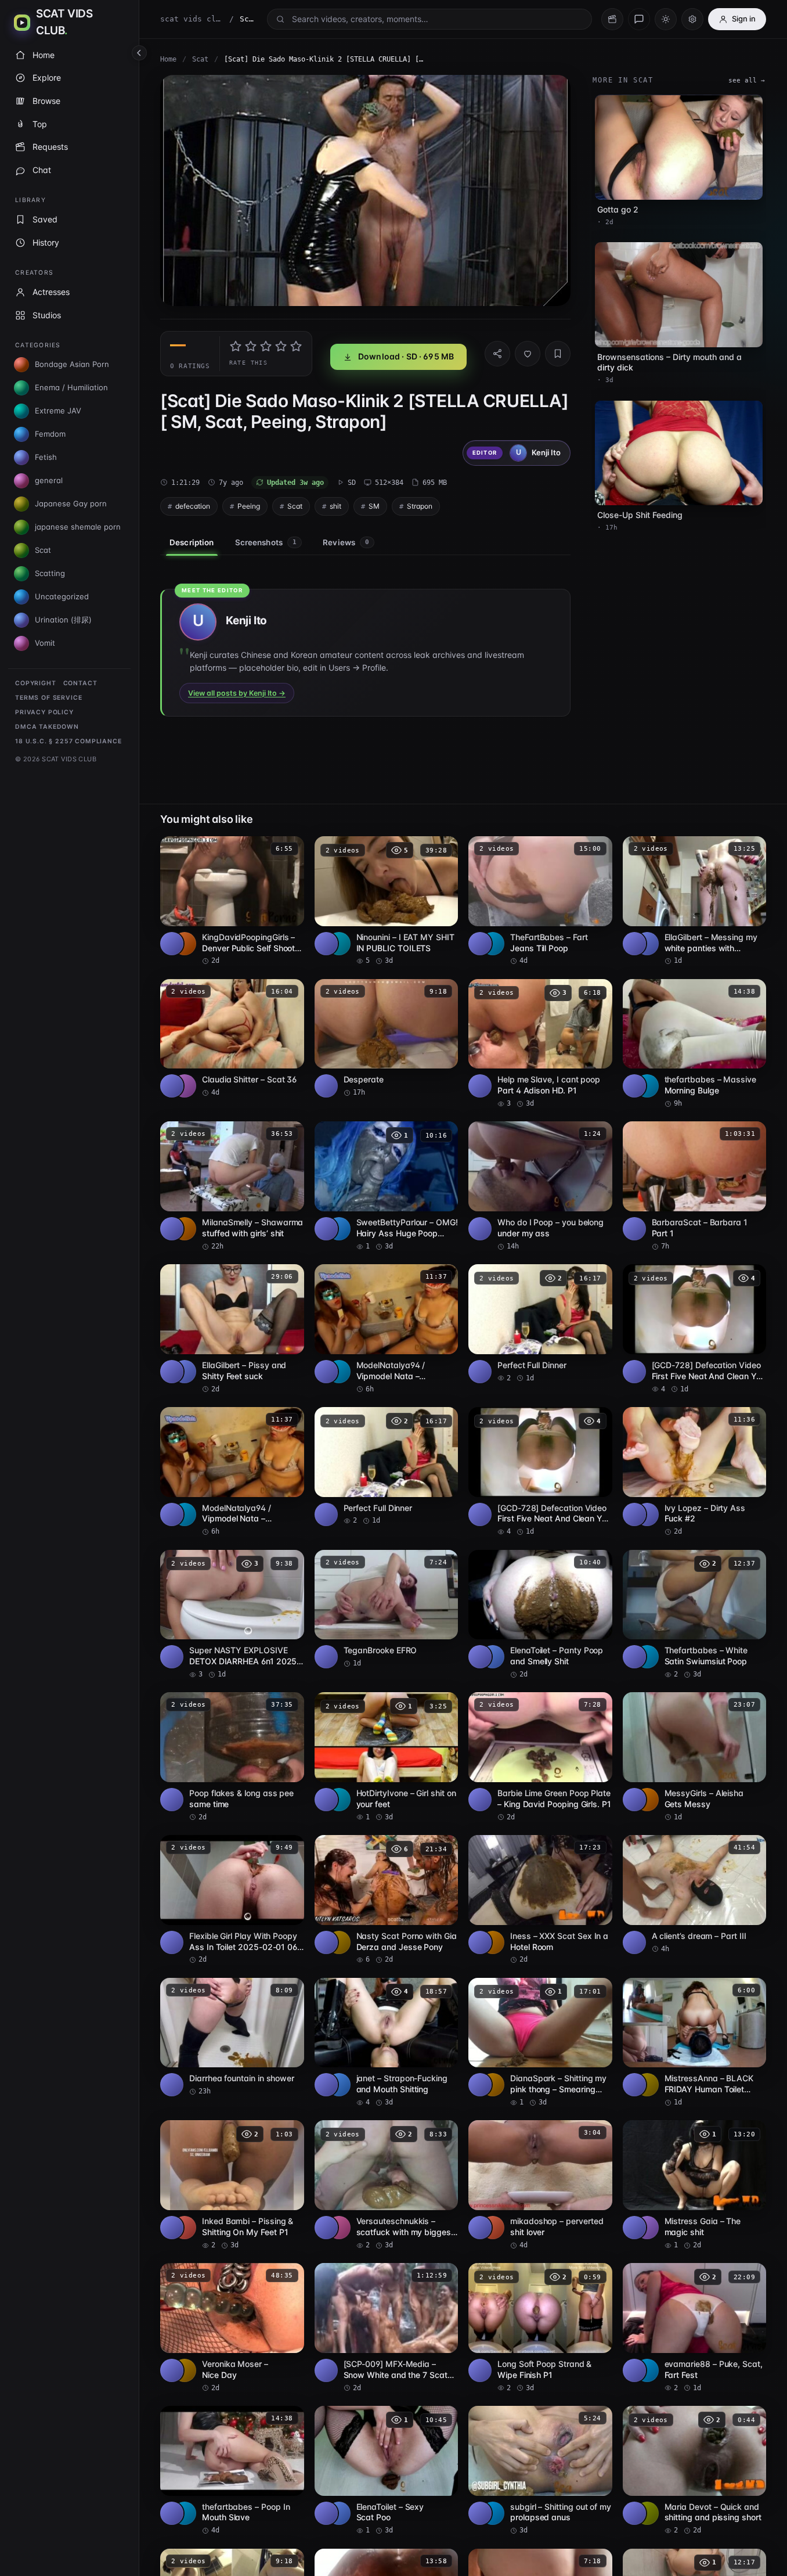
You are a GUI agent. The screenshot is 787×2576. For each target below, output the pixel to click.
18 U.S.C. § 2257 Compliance (68, 741)
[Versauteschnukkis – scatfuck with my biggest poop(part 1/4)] (387, 2185)
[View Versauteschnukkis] (339, 2228)
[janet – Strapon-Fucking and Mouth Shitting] (387, 2043)
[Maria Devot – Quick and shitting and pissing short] (695, 2471)
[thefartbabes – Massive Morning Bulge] (695, 1044)
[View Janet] (339, 2085)
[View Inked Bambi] (185, 2228)
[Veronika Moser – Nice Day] (232, 2328)
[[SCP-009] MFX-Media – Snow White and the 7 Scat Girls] (387, 2328)
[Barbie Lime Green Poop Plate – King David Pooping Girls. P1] (540, 1757)
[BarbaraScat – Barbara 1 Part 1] (695, 1186)
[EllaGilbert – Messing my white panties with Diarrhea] (695, 901)
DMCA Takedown (47, 727)
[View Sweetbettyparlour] (339, 1229)
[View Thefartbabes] (493, 944)
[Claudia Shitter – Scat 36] (232, 1039)
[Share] (497, 354)
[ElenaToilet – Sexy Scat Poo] (387, 2471)
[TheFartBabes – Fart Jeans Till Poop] (540, 901)
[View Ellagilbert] (647, 944)
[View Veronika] (185, 2370)
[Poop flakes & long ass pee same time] (232, 1757)
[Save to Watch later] (289, 849)
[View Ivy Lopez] (647, 1514)
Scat (200, 59)
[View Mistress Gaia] (647, 2228)
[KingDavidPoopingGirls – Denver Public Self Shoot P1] (232, 901)
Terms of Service (48, 698)
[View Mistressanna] (647, 2085)
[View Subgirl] (493, 2513)
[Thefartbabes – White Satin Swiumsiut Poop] (695, 1615)
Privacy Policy (44, 712)
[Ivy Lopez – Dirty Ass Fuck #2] (695, 1472)
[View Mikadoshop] (493, 2228)
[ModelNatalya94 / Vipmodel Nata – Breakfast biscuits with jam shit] (387, 1329)
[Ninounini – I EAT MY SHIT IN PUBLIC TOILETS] (387, 901)
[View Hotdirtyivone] (339, 1800)
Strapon (420, 506)
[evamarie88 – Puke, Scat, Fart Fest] (695, 2328)
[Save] (558, 354)
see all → (747, 80)
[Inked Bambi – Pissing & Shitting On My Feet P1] (232, 2185)
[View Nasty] (339, 1942)
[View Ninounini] (339, 944)
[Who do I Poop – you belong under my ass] (540, 1186)
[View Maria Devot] (647, 2513)
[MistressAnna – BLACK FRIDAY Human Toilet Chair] (695, 2043)
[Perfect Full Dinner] (540, 1324)
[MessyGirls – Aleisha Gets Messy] (695, 1757)
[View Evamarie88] (647, 2370)
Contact (80, 683)
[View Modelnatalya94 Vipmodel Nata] (339, 1372)
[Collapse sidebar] (139, 53)
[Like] (528, 354)
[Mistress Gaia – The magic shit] (695, 2185)
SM (374, 506)
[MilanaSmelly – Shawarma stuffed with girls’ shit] (232, 1186)
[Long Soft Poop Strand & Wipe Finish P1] (540, 2328)
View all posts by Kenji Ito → (237, 693)
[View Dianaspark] (493, 2085)
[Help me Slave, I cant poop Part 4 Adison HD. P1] (540, 1044)
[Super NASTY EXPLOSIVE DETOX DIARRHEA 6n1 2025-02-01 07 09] (232, 1615)
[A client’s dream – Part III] (695, 1895)
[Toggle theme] (666, 19)
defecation (193, 506)
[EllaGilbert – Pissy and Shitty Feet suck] (232, 1329)
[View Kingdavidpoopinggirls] (185, 944)
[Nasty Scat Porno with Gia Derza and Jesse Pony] (387, 1900)
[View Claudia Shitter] (185, 1086)
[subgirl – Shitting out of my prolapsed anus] (540, 2471)
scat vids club (192, 19)
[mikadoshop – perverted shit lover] (540, 2185)
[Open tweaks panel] (692, 19)
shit (335, 506)
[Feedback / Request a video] (639, 19)
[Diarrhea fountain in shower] (232, 2037)
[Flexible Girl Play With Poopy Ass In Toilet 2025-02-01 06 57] (232, 1900)
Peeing (249, 506)
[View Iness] (493, 1942)
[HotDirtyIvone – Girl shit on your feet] (387, 1757)
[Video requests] (612, 19)
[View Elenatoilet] (493, 1657)
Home (168, 59)
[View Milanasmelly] (185, 1229)
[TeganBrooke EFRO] (387, 1609)
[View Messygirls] (647, 1800)
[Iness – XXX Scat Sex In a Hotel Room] (540, 1900)
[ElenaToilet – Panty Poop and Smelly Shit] (540, 1615)
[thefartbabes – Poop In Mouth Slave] (232, 2471)
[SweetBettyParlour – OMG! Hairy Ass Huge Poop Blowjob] (387, 1186)
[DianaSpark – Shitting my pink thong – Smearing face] (540, 2043)
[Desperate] (387, 1039)
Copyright (36, 683)
